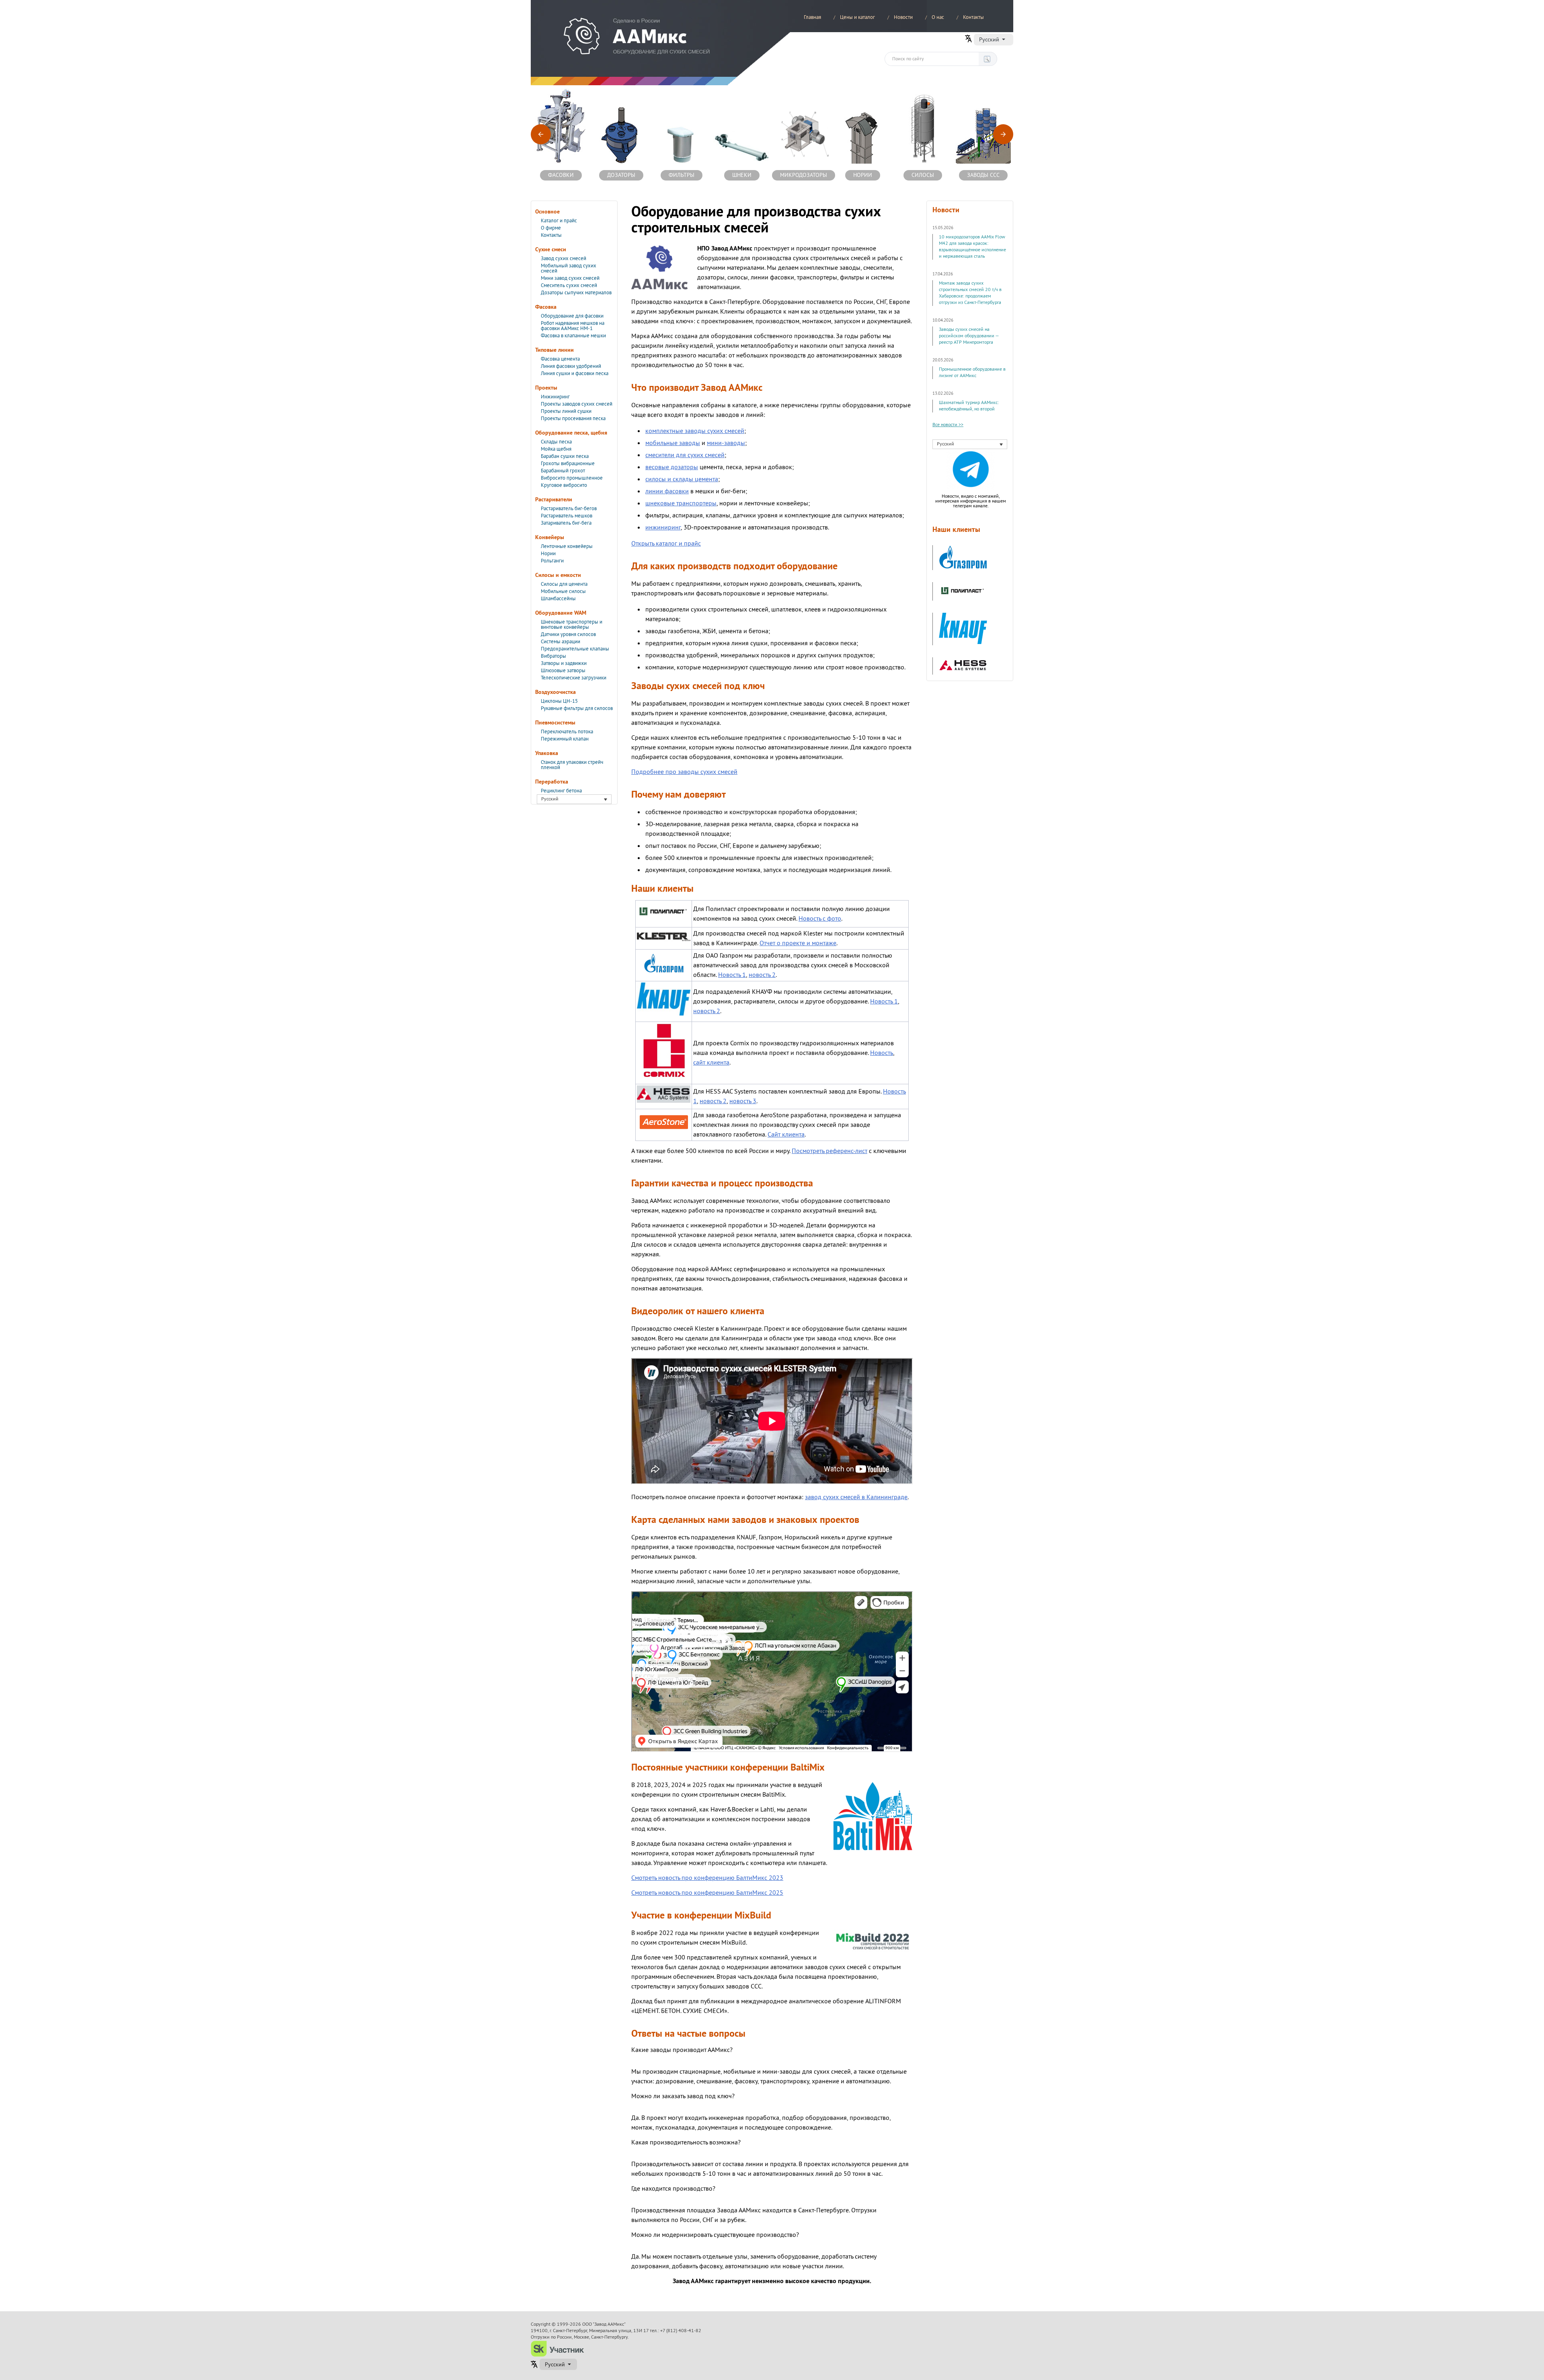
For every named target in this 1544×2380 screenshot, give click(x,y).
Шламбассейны (558, 599)
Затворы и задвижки (564, 663)
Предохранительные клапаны (575, 649)
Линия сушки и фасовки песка (575, 373)
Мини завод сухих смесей (570, 278)
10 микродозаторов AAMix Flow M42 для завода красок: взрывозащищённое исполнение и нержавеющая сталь (972, 247)
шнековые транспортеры (681, 503)
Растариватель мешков (567, 516)
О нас (938, 17)
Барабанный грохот (563, 471)
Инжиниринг (555, 397)
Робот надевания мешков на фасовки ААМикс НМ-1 (573, 326)
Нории (548, 554)
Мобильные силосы (563, 591)
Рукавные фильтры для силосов (577, 708)
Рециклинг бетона (561, 791)
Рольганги (552, 561)
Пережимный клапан (565, 739)
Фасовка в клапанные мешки (573, 336)
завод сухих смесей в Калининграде (856, 1497)
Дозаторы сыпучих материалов (576, 293)
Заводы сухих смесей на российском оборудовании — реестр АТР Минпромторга (969, 336)
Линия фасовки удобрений (571, 366)
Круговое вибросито (564, 485)
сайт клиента (711, 1063)
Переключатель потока (567, 732)
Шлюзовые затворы (563, 671)
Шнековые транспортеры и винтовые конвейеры (572, 625)
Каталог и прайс (559, 221)
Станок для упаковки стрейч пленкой (572, 765)
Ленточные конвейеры (567, 546)
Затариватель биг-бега (566, 523)
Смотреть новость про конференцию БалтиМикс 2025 (707, 1893)
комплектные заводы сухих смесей (695, 431)
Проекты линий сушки (566, 411)
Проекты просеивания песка (573, 419)
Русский (989, 39)
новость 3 (743, 1101)
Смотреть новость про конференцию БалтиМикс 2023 (707, 1878)
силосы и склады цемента (682, 479)
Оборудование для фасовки (572, 316)
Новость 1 (732, 975)
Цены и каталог (857, 17)
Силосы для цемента (564, 584)
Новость (882, 1053)
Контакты (973, 17)
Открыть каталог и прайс (666, 544)
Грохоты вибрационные (568, 464)
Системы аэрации (561, 642)
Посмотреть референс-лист (829, 1151)
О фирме (551, 228)
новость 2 (762, 975)
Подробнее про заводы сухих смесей (684, 772)
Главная (812, 17)
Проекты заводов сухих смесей (577, 404)
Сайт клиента (786, 1135)
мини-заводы (726, 443)
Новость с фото (820, 919)
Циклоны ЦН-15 (559, 701)
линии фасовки (667, 491)
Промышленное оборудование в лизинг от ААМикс (972, 372)
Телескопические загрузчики (574, 678)
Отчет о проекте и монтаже (798, 943)
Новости (903, 17)
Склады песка (556, 442)
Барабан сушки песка (565, 456)
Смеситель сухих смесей (569, 285)
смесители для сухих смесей (685, 455)
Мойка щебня (556, 449)
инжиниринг (663, 527)
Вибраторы (553, 656)
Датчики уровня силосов (568, 634)
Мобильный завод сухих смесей (569, 268)
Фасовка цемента (560, 359)
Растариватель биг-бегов (569, 509)
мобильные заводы (673, 443)
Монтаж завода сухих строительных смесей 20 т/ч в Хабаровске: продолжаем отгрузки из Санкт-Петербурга (970, 293)
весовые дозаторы (672, 467)
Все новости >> (948, 425)
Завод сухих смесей (564, 259)
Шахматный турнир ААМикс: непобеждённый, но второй (969, 406)
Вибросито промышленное (572, 478)
